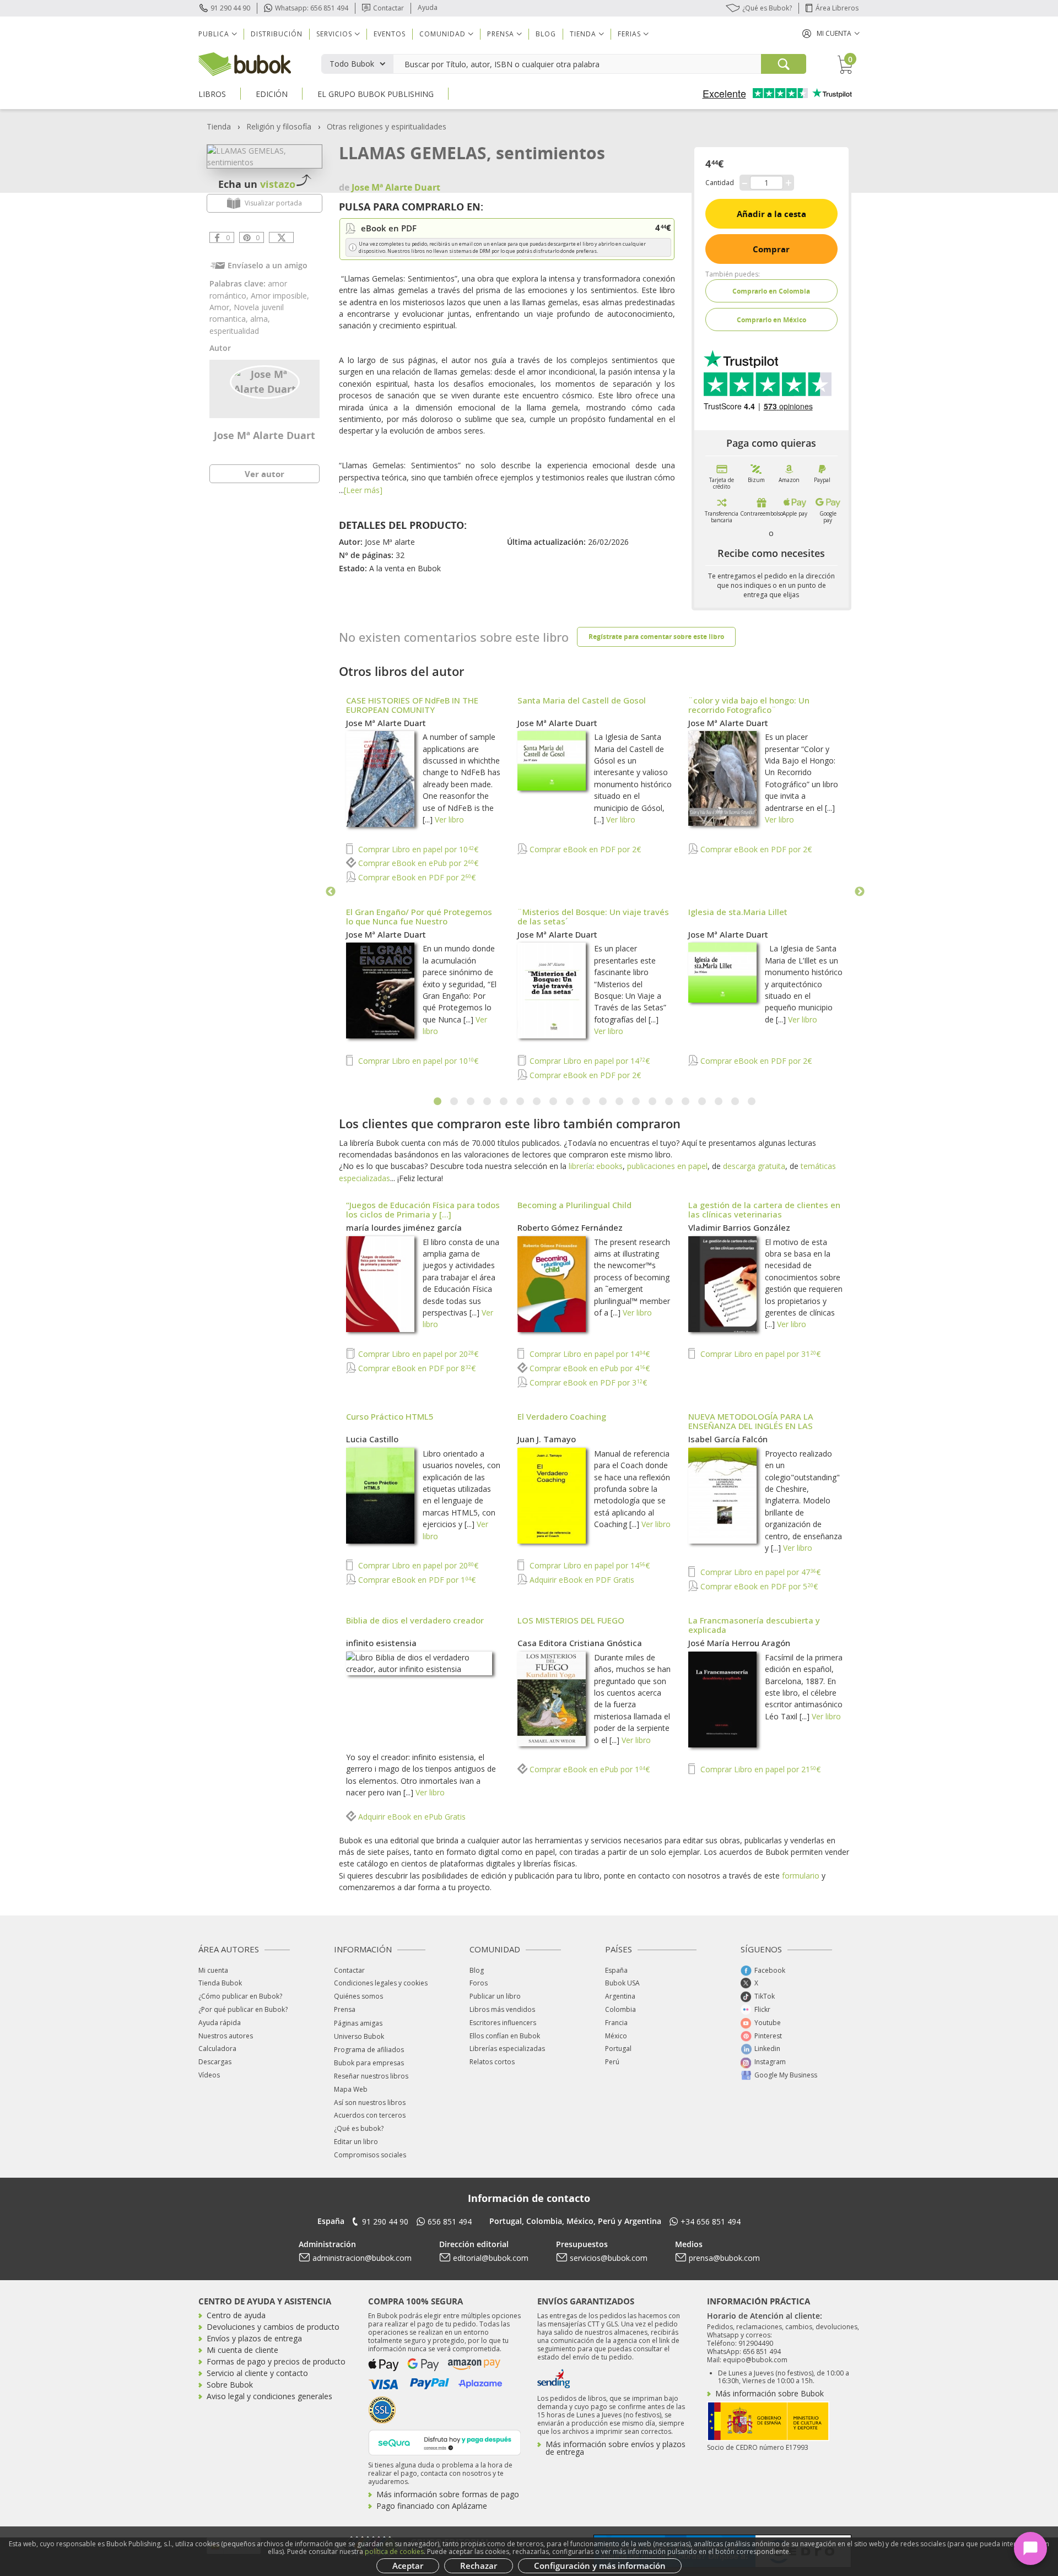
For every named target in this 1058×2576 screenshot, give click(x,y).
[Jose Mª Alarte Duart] (265, 381)
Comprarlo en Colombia (771, 291)
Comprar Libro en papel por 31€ (759, 1354)
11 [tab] (603, 1102)
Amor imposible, (280, 296)
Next (860, 892)
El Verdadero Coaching (562, 1416)
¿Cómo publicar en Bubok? (240, 1996)
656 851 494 (450, 2221)
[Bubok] (245, 63)
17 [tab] (703, 1102)
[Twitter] (281, 237)
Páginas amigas (358, 2023)
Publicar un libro (495, 1996)
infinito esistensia (381, 1643)
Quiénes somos (358, 1996)
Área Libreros (837, 8)
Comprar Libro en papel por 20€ (417, 1354)
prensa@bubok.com (724, 2258)
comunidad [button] (442, 34)
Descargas (215, 2062)
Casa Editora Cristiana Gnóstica (580, 1643)
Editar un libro (356, 2142)
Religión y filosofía (279, 126)
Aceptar (408, 2566)
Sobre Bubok (230, 2385)
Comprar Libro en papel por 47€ (759, 1572)
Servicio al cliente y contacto (257, 2373)
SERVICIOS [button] (334, 34)
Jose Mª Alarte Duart (264, 435)
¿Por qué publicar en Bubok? (243, 2009)
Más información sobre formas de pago (448, 2494)
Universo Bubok (359, 2036)
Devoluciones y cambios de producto (273, 2327)
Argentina (620, 1996)
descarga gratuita (754, 1166)
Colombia (620, 2009)
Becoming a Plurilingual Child (574, 1205)
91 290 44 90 (230, 8)
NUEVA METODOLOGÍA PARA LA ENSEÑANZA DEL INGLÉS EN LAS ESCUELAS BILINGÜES (751, 1426)
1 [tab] (438, 1102)
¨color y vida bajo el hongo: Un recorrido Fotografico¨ (749, 705)
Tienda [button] (583, 34)
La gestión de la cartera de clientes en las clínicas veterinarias (764, 1209)
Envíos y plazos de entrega (254, 2338)
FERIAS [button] (629, 34)
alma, (260, 319)
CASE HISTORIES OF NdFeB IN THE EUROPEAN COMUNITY (412, 705)
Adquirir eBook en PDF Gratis (581, 1580)
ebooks (609, 1166)
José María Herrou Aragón (739, 1643)
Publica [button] (214, 34)
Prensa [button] (501, 34)
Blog (546, 34)
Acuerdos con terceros (370, 2115)
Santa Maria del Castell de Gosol (582, 700)
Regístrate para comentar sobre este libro (656, 637)
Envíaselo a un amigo (268, 265)
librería (581, 1166)
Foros (479, 1983)
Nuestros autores (226, 2036)
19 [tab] (736, 1102)
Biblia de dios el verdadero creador (415, 1620)
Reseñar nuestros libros (371, 2076)
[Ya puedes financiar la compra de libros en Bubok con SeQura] (445, 2441)
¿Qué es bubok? (359, 2128)
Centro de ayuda (236, 2315)
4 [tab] (488, 1102)
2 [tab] (455, 1102)
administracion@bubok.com (362, 2258)
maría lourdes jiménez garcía (404, 1227)
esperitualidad (234, 331)
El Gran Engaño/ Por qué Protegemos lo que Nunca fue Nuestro (419, 916)
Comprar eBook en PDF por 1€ (416, 1580)
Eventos (390, 34)
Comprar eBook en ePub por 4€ (589, 1368)
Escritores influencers (503, 2023)
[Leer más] (363, 490)
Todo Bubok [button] (352, 64)
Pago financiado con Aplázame (432, 2506)
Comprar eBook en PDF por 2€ (416, 877)
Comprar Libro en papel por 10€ (417, 849)
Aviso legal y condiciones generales (269, 2396)
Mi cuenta (213, 1970)
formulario (801, 1876)
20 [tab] (752, 1102)
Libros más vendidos (502, 2009)
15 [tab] (670, 1102)
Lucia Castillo (372, 1439)
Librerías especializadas (507, 2049)
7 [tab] (537, 1102)
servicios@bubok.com (609, 2258)
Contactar (388, 8)
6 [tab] (521, 1102)
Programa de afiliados (369, 2050)
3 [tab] (471, 1102)
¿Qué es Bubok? (767, 8)
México (616, 2036)
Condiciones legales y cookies (381, 1983)
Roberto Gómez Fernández (570, 1227)
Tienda (219, 126)
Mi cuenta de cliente (242, 2350)
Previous (331, 892)
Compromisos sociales (370, 2155)
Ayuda (428, 7)
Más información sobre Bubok (770, 2393)
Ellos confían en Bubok (505, 2036)
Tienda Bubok (220, 1983)
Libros (212, 94)
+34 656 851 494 (711, 2221)
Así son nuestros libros (370, 2103)
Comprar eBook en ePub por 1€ (589, 1769)
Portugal (618, 2049)
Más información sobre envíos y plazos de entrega (616, 2448)
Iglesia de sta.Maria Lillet (738, 912)
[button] (831, 33)
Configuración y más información (600, 2566)
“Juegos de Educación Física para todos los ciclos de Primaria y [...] (423, 1209)
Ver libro (449, 819)
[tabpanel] (595, 889)
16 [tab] (686, 1102)
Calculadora (217, 2049)
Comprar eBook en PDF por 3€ (587, 1382)
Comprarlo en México (771, 320)
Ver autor (264, 474)
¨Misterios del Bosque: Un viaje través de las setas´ (593, 916)
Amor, (222, 307)
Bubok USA (622, 1983)
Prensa (345, 2009)
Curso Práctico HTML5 (390, 1416)
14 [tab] (653, 1102)
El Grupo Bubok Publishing (376, 94)
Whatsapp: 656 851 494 (312, 8)
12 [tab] (620, 1102)
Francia (616, 2023)
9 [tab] (570, 1102)
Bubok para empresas (369, 2063)
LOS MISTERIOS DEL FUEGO (571, 1620)
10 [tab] (587, 1102)
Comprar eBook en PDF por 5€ (758, 1586)
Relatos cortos (492, 2062)
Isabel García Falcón (728, 1439)
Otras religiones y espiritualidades (387, 126)
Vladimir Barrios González (739, 1227)
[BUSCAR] (784, 64)
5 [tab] (504, 1102)
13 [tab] (636, 1102)
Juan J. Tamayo (547, 1439)
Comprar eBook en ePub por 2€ (417, 863)
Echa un (257, 184)
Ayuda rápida (220, 2023)
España (616, 1970)
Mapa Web (351, 2089)
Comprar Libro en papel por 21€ (759, 1769)
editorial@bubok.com (491, 2258)
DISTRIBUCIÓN (277, 34)
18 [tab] (719, 1102)
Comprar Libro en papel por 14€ (589, 1061)
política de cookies (394, 2551)
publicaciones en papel (667, 1166)
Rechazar (479, 2566)
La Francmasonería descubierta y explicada (754, 1625)
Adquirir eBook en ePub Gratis (411, 1817)
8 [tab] (554, 1102)
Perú (612, 2062)
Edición (272, 94)
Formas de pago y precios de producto (276, 2361)
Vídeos (209, 2075)
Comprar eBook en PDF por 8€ (416, 1368)
